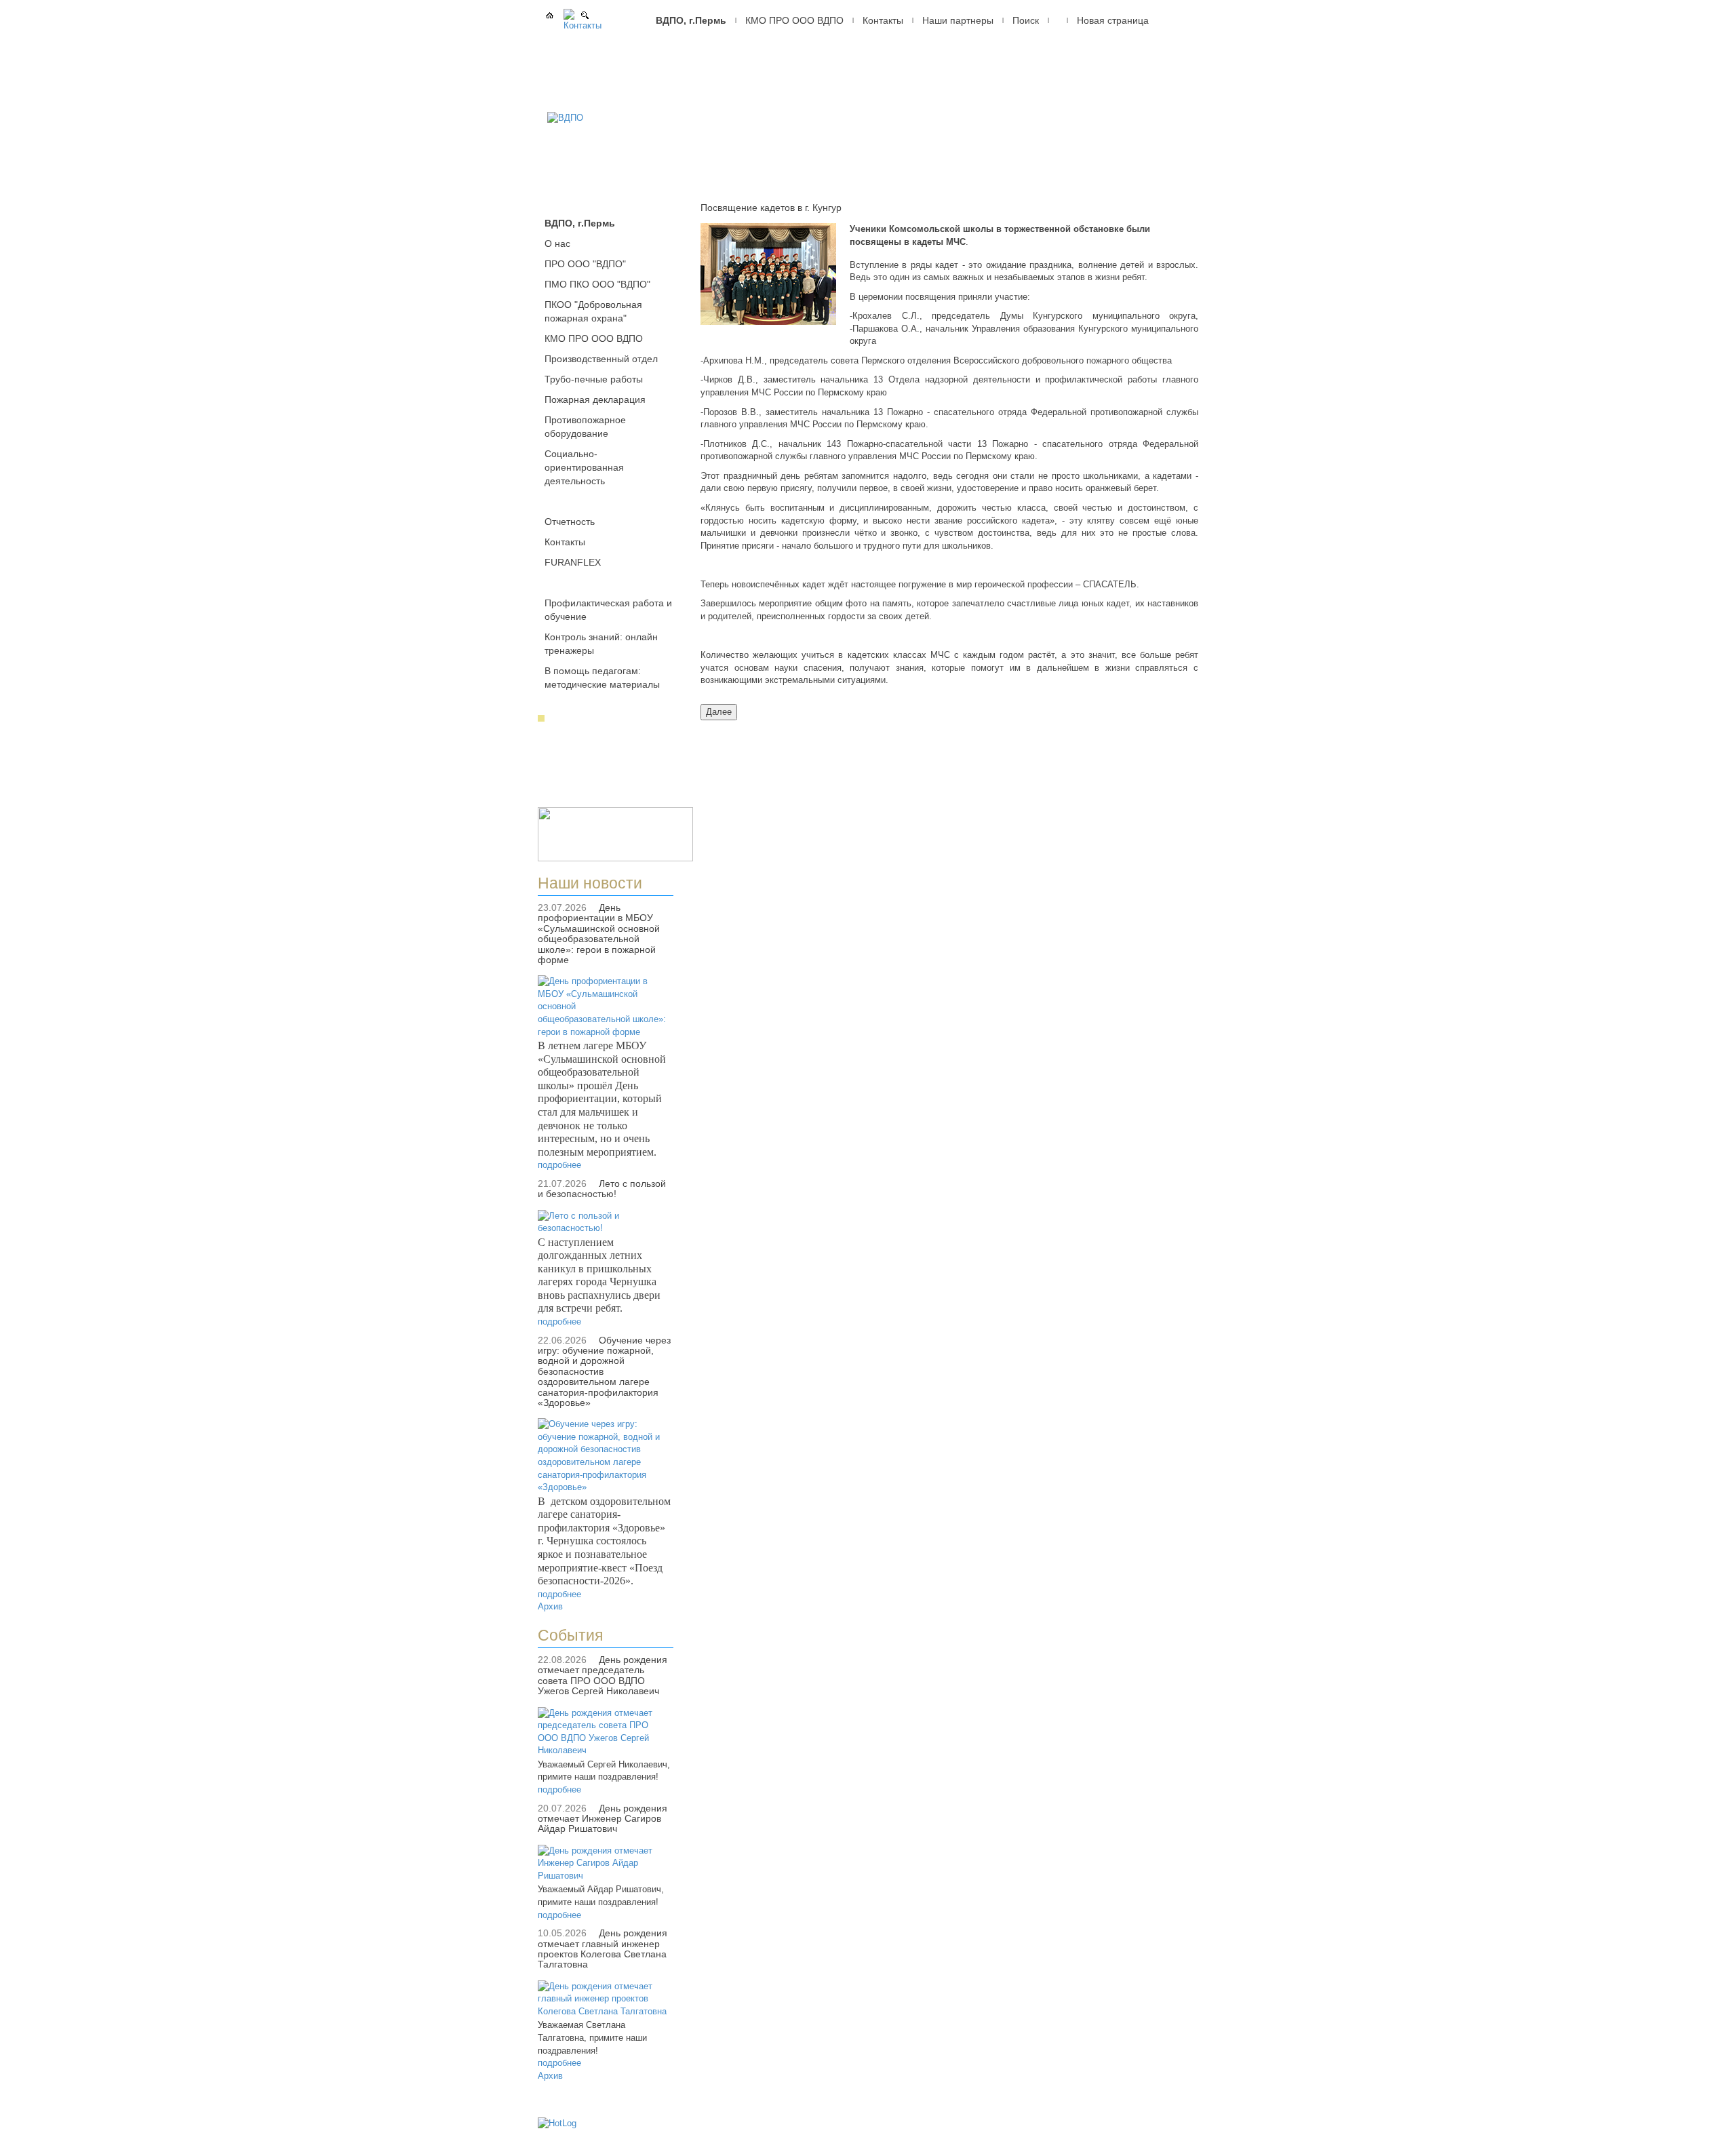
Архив (550, 1606)
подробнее (559, 1165)
